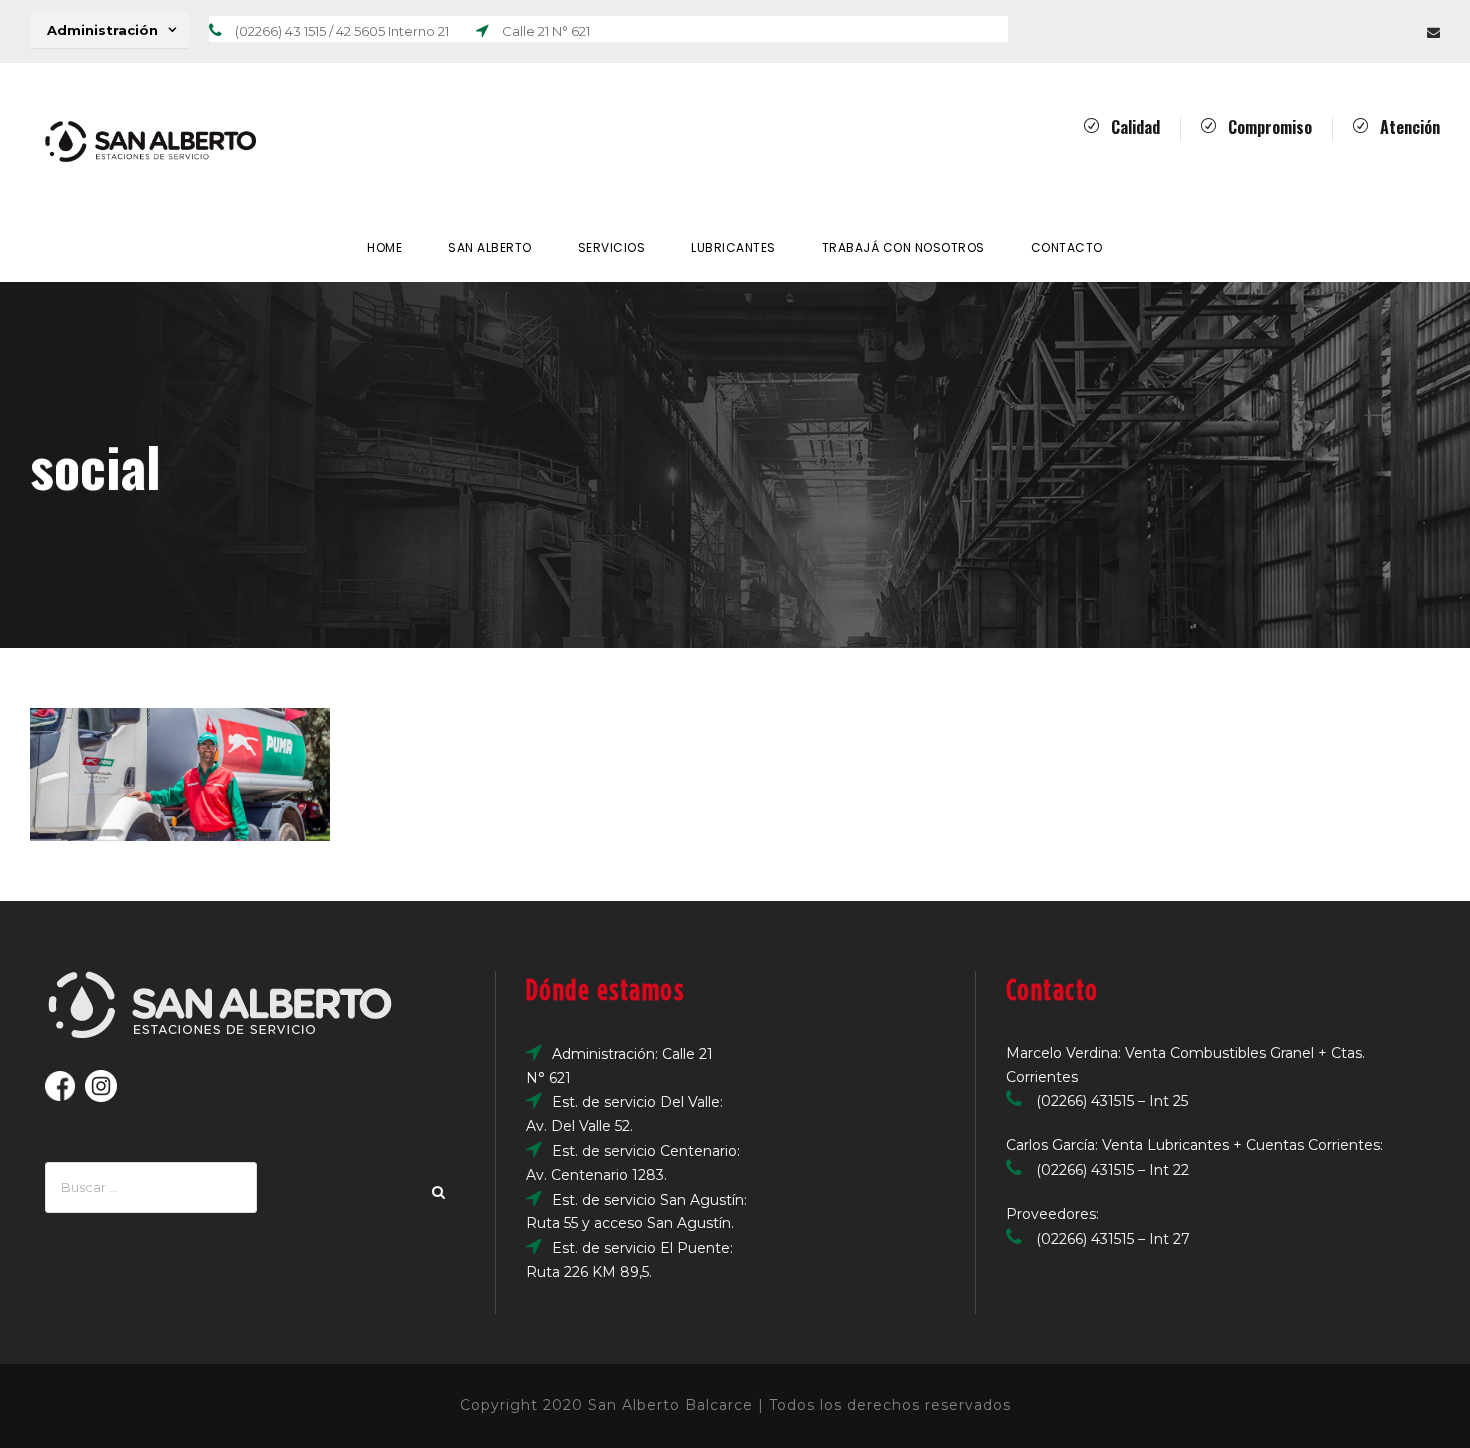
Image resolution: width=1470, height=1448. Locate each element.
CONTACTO (1067, 247)
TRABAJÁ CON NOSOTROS (903, 247)
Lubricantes (733, 247)
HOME (384, 247)
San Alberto (490, 247)
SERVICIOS (612, 247)
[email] (1433, 32)
